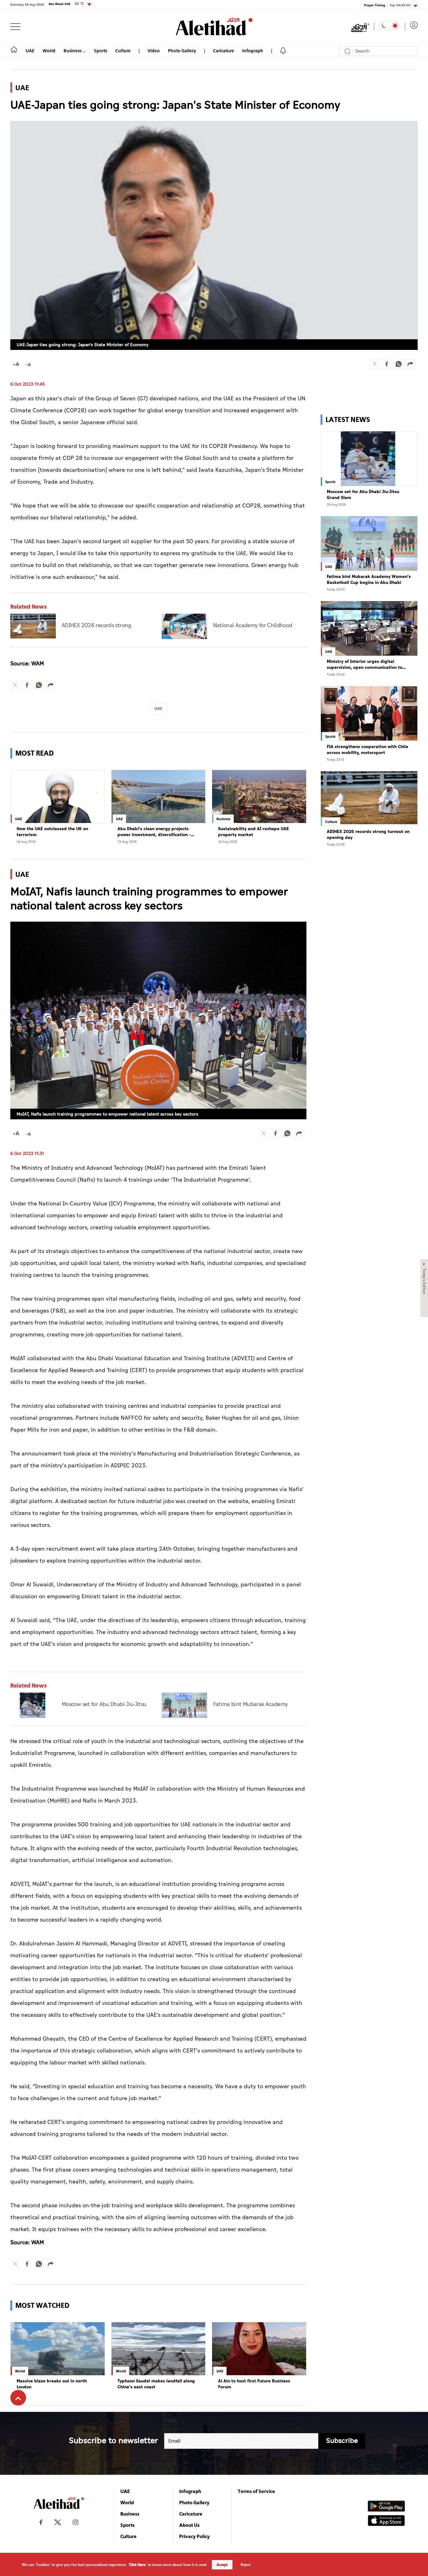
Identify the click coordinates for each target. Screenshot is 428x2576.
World (49, 51)
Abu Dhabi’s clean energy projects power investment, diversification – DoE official (154, 832)
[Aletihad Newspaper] (214, 26)
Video (154, 51)
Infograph (253, 51)
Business (73, 51)
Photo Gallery (182, 51)
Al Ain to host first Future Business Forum (254, 2384)
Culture (123, 51)
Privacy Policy (195, 2536)
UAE (30, 51)
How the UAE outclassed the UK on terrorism (52, 832)
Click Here (137, 2565)
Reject (246, 2565)
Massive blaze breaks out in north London (52, 2384)
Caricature (224, 51)
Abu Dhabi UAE (66, 4)
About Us (189, 2525)
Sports (101, 51)
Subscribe (342, 2441)
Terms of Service (256, 2491)
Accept (222, 2565)
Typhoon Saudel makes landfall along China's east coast (156, 2384)
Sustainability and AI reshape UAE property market (253, 832)
